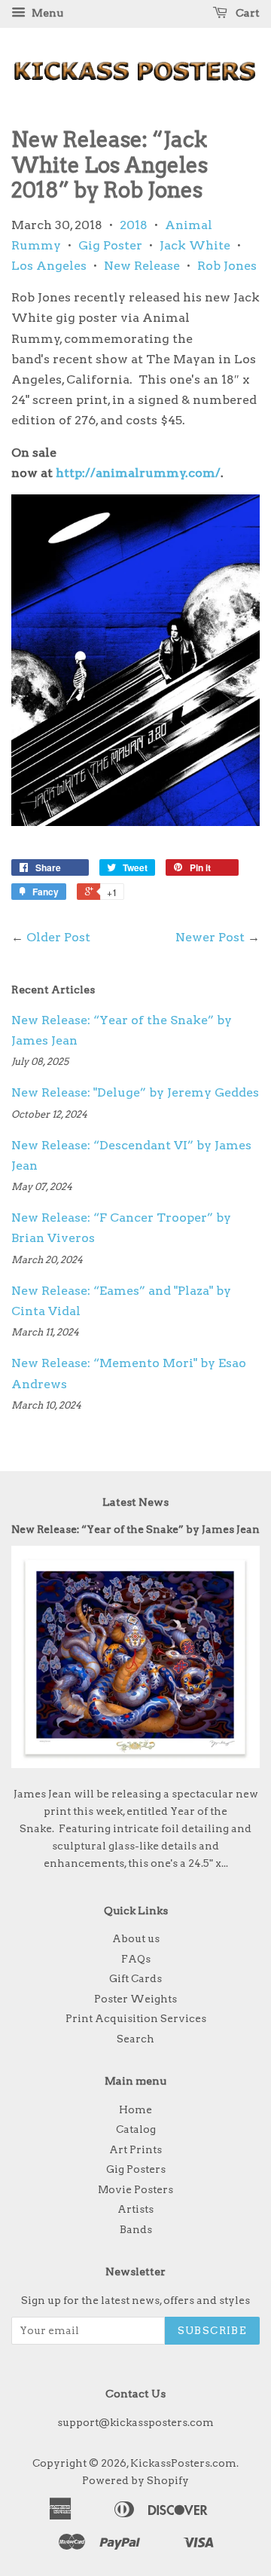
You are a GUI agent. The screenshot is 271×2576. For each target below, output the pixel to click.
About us (136, 1938)
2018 (134, 225)
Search (135, 2039)
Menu (46, 13)
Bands (136, 2229)
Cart (247, 13)
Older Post (58, 937)
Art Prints (135, 2149)
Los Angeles (49, 266)
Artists (135, 2209)
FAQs (136, 1959)
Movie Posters (135, 2189)
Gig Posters (136, 2169)
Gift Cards (135, 1978)
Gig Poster (110, 245)
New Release (142, 266)
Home (135, 2109)
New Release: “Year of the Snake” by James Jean (135, 1529)
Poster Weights (135, 1999)
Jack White (195, 245)
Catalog (136, 2129)
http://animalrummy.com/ (138, 473)
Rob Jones (227, 266)
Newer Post (210, 937)
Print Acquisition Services (136, 2018)
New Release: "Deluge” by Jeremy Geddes (135, 1092)
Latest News (135, 1502)
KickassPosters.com (183, 2463)
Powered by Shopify (135, 2480)
